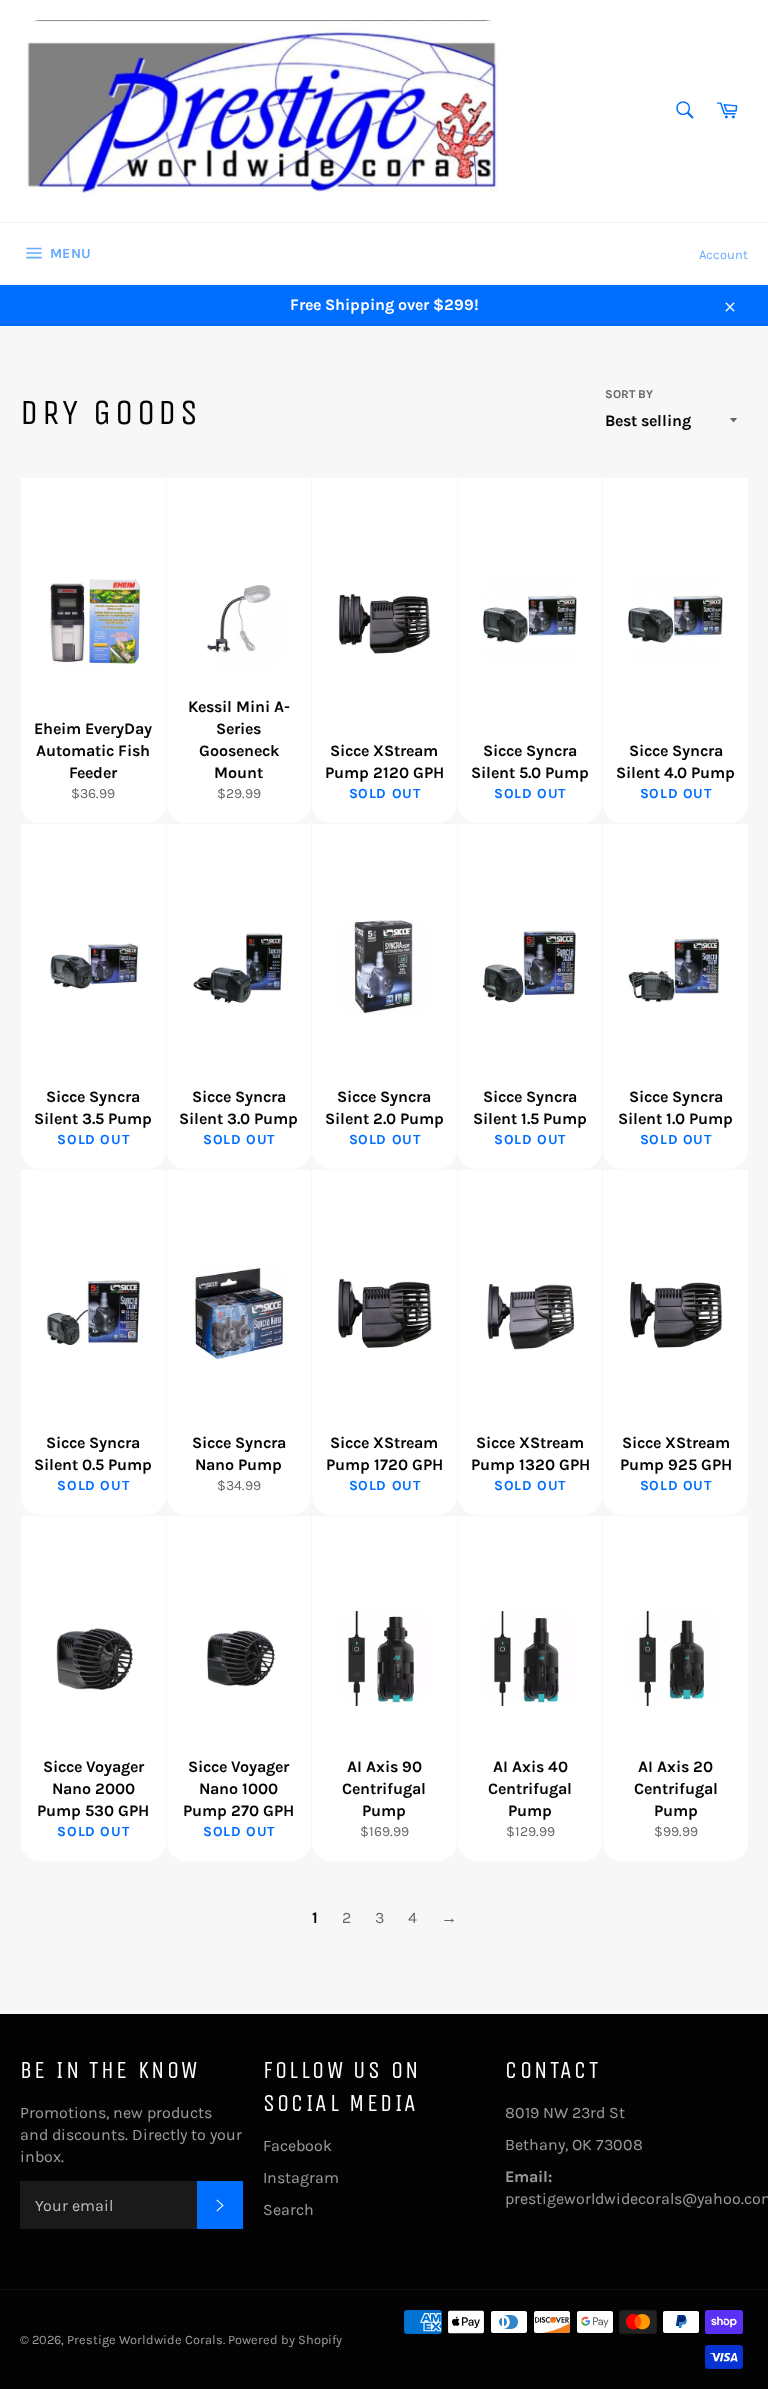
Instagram (301, 2177)
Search (288, 2209)
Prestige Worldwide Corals (145, 2339)
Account (723, 254)
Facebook (297, 2145)
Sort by (629, 394)
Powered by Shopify (285, 2339)
